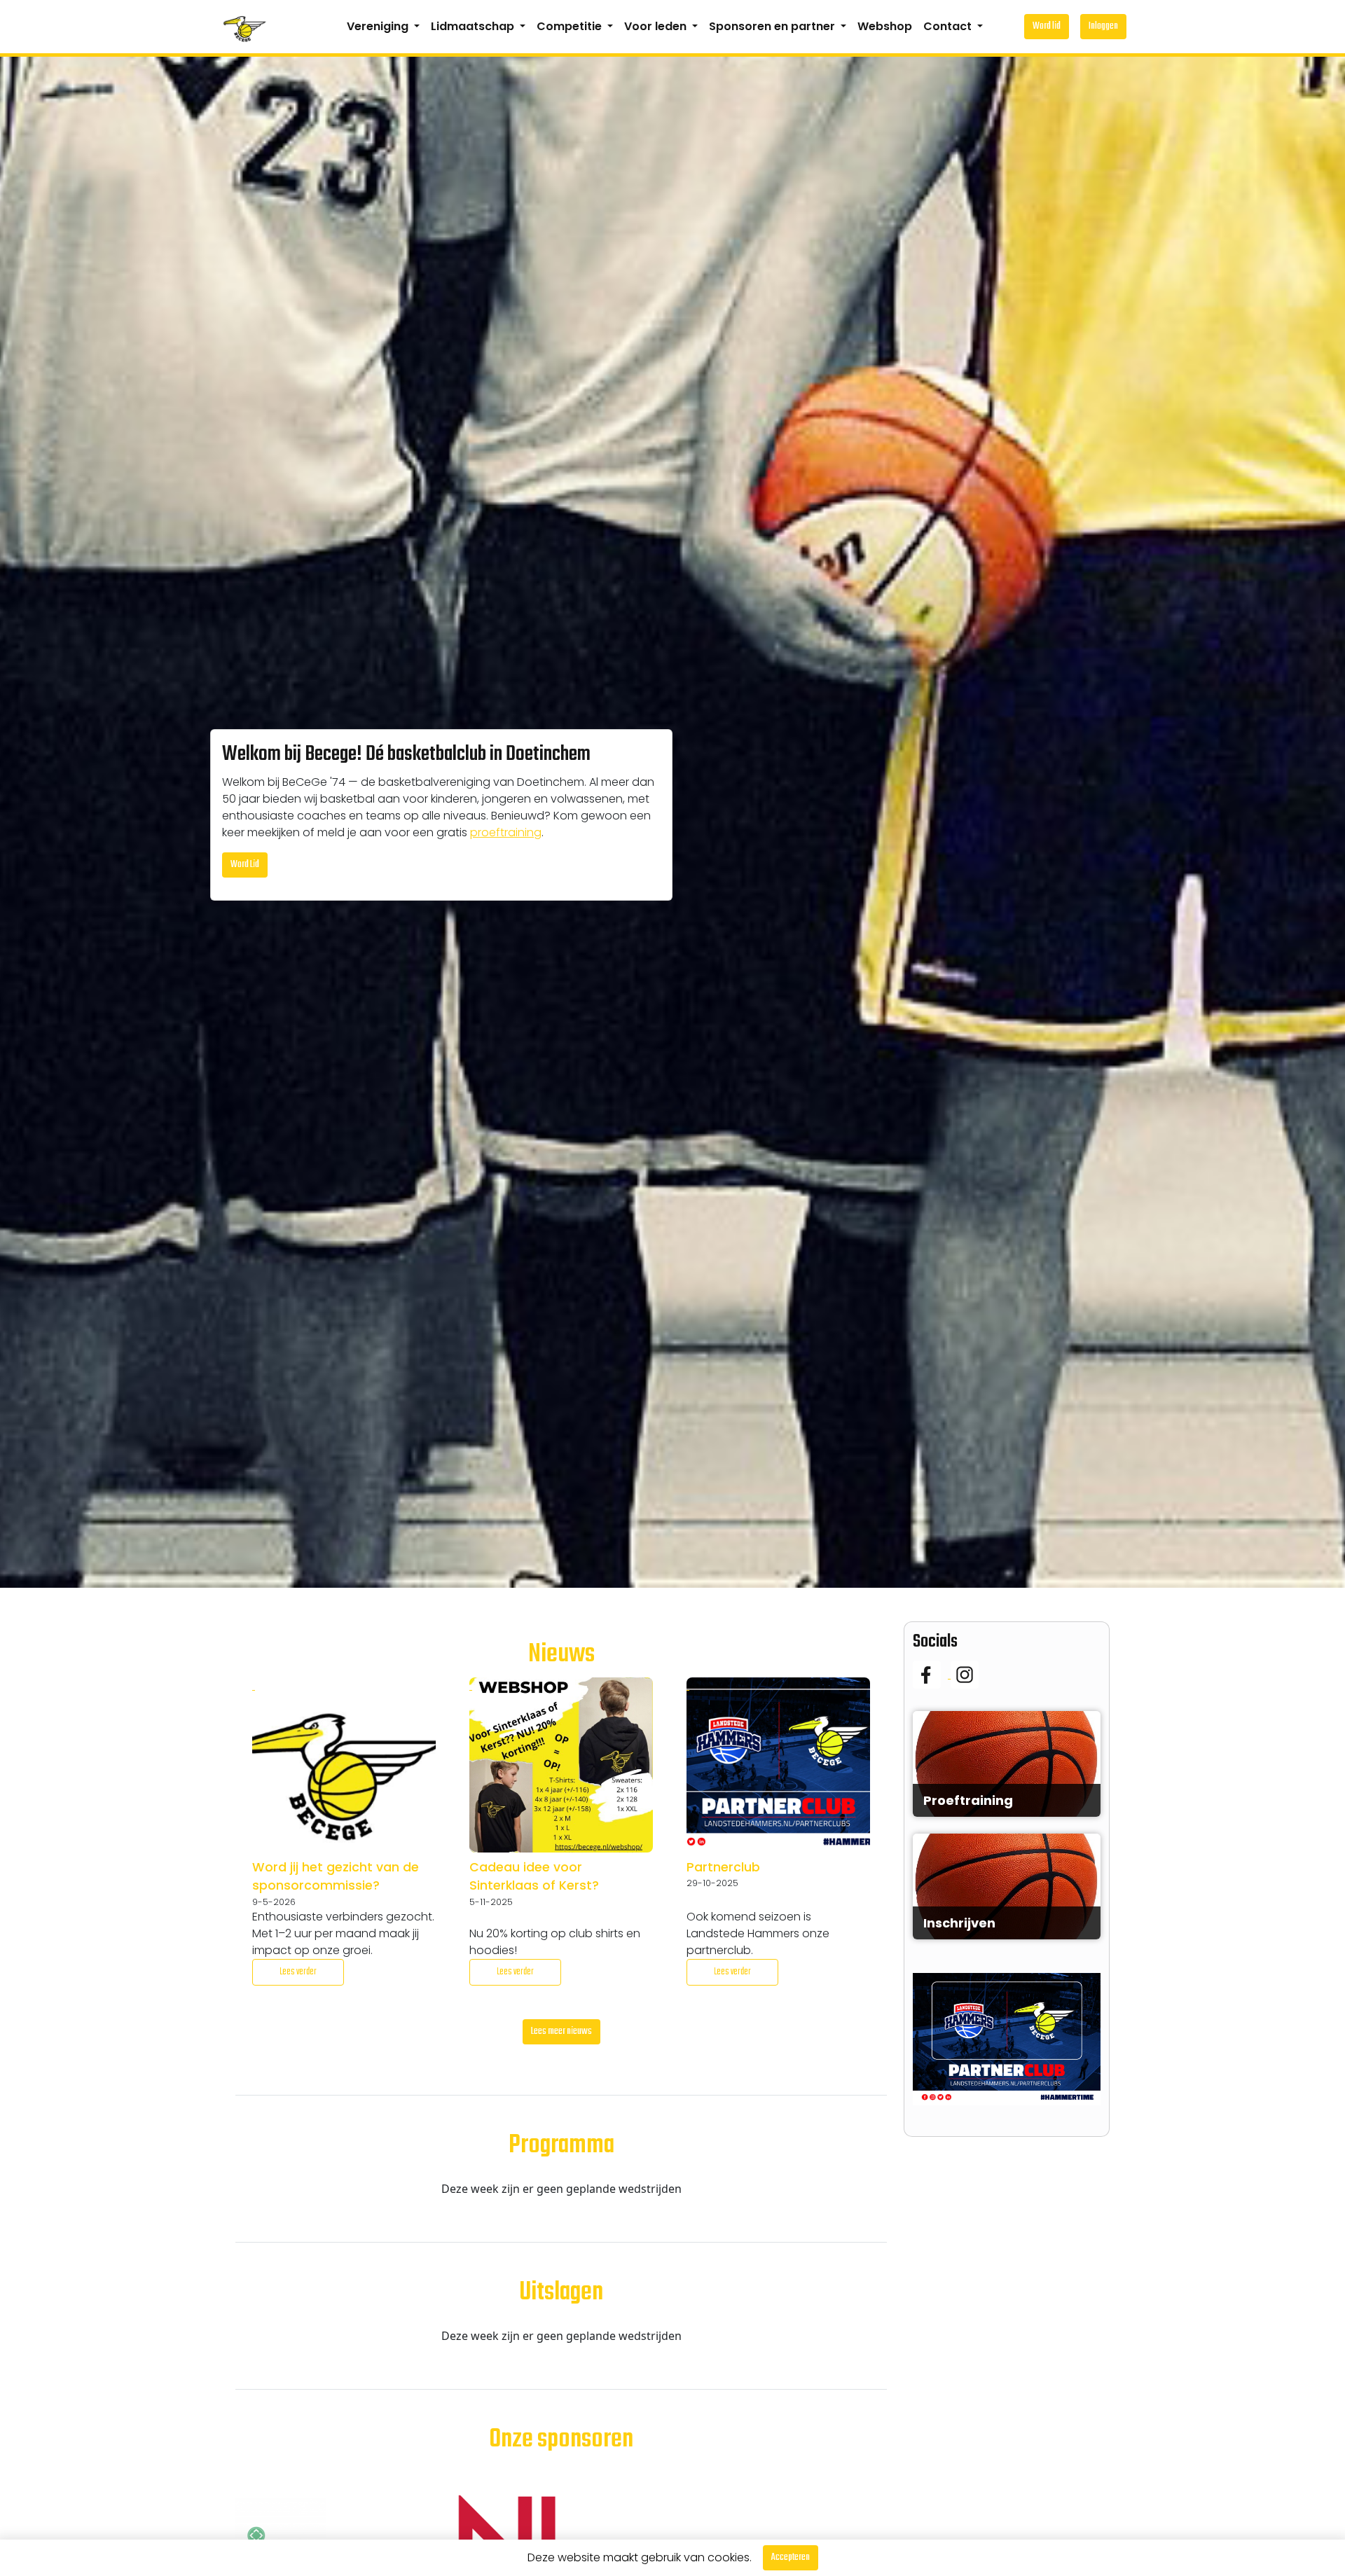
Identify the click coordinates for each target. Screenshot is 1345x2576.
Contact (949, 26)
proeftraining (506, 832)
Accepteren (791, 2557)
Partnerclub (723, 1867)
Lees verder (298, 1972)
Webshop (885, 26)
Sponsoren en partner (773, 26)
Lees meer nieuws (561, 2031)
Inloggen (1103, 26)
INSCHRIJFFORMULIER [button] (1007, 1898)
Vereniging (379, 26)
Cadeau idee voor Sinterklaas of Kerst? (534, 1876)
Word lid (1047, 26)
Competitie (571, 26)
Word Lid (245, 865)
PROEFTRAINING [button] (1007, 1784)
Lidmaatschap (474, 26)
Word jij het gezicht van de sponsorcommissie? (336, 1876)
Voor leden (657, 26)
